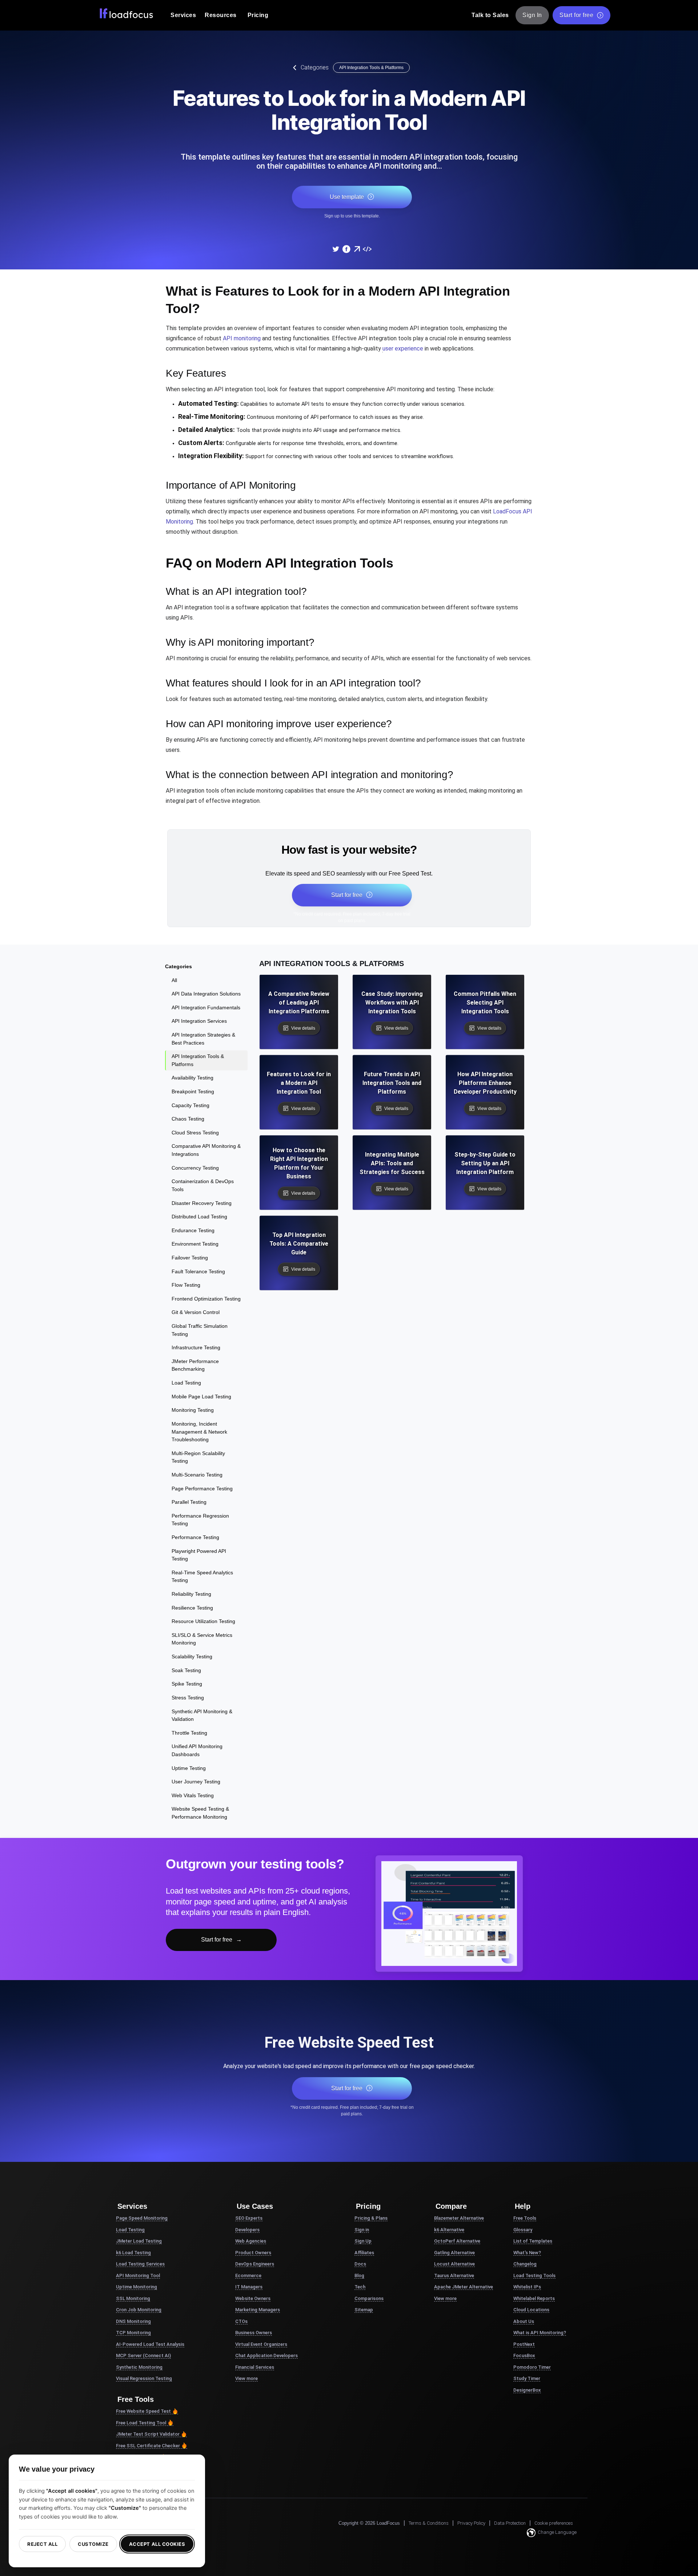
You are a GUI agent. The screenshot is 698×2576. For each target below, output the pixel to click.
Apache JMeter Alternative (464, 2287)
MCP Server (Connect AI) (143, 2355)
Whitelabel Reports (534, 2298)
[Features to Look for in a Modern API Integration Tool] (336, 249)
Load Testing (130, 2230)
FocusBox (524, 2355)
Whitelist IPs (527, 2287)
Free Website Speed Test (143, 2411)
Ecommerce (248, 2275)
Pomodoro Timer (532, 2367)
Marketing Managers (258, 2310)
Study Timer (527, 2378)
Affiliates (364, 2253)
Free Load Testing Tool (141, 2423)
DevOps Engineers (255, 2264)
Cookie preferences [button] (554, 2523)
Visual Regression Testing (144, 2378)
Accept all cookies (157, 2544)
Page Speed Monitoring (142, 2218)
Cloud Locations (531, 2310)
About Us (524, 2321)
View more (246, 2378)
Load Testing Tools (534, 2275)
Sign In (532, 15)
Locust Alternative (454, 2264)
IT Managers (249, 2287)
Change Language (557, 2532)
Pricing (258, 15)
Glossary (523, 2230)
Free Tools (525, 2218)
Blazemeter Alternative (459, 2218)
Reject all (42, 2544)
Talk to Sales (490, 15)
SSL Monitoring (133, 2298)
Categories (315, 67)
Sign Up (363, 2241)
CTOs (241, 2321)
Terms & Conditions (429, 2523)
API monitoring (242, 338)
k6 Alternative (449, 2230)
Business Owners (254, 2333)
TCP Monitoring (133, 2333)
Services (183, 15)
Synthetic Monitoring (139, 2367)
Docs (360, 2264)
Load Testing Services (140, 2264)
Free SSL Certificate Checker (148, 2446)
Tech (360, 2287)
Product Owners (253, 2253)
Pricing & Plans (371, 2218)
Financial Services (255, 2367)
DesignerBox (527, 2390)
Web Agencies (251, 2241)
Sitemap (364, 2310)
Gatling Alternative (454, 2253)
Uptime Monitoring (137, 2287)
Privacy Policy (471, 2523)
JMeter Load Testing (139, 2241)
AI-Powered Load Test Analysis (150, 2344)
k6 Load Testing (133, 2253)
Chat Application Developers (266, 2355)
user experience (403, 348)
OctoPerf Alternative (457, 2241)
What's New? (527, 2253)
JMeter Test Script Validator (148, 2434)
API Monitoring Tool (138, 2275)
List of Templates (533, 2241)
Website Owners (253, 2298)
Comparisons (369, 2298)
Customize (93, 2544)
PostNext (524, 2344)
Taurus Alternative (454, 2275)
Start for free (576, 15)
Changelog (525, 2264)
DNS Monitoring (133, 2321)
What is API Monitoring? (540, 2333)
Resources (221, 15)
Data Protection (510, 2523)
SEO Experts (249, 2218)
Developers (247, 2230)
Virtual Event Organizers (261, 2344)
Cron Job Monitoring (139, 2310)
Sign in (362, 2230)
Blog (359, 2275)
